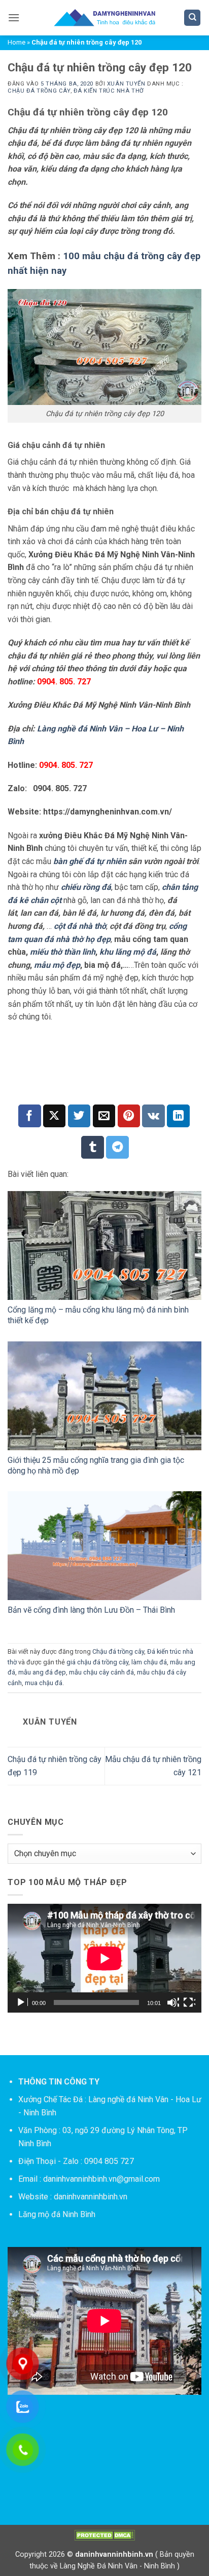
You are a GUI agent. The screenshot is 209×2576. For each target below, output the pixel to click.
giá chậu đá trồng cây (97, 1662)
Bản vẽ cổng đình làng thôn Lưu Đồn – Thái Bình (91, 1610)
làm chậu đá (149, 1662)
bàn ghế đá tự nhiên (90, 861)
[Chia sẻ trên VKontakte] (153, 1116)
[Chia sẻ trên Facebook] (30, 1116)
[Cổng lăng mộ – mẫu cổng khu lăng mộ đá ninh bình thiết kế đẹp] (104, 1245)
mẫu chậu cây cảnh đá (101, 1672)
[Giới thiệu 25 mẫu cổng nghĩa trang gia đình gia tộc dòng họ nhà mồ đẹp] (104, 1396)
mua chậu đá (44, 1683)
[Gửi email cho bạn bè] (104, 1116)
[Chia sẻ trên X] (55, 1116)
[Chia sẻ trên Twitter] (79, 1116)
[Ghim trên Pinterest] (129, 1116)
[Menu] (14, 17)
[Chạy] (22, 2002)
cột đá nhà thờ (80, 926)
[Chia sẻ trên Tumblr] (93, 1147)
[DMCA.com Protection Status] (104, 2535)
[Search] (192, 18)
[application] (104, 1958)
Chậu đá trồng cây (39, 91)
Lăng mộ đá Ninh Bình (57, 2214)
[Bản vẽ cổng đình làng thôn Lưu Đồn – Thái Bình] (104, 1546)
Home (16, 42)
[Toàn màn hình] (189, 2002)
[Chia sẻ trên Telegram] (117, 1147)
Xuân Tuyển (126, 84)
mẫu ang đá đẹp (42, 1672)
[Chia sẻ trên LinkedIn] (178, 1116)
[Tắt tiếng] (173, 2002)
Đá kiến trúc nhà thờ (109, 91)
